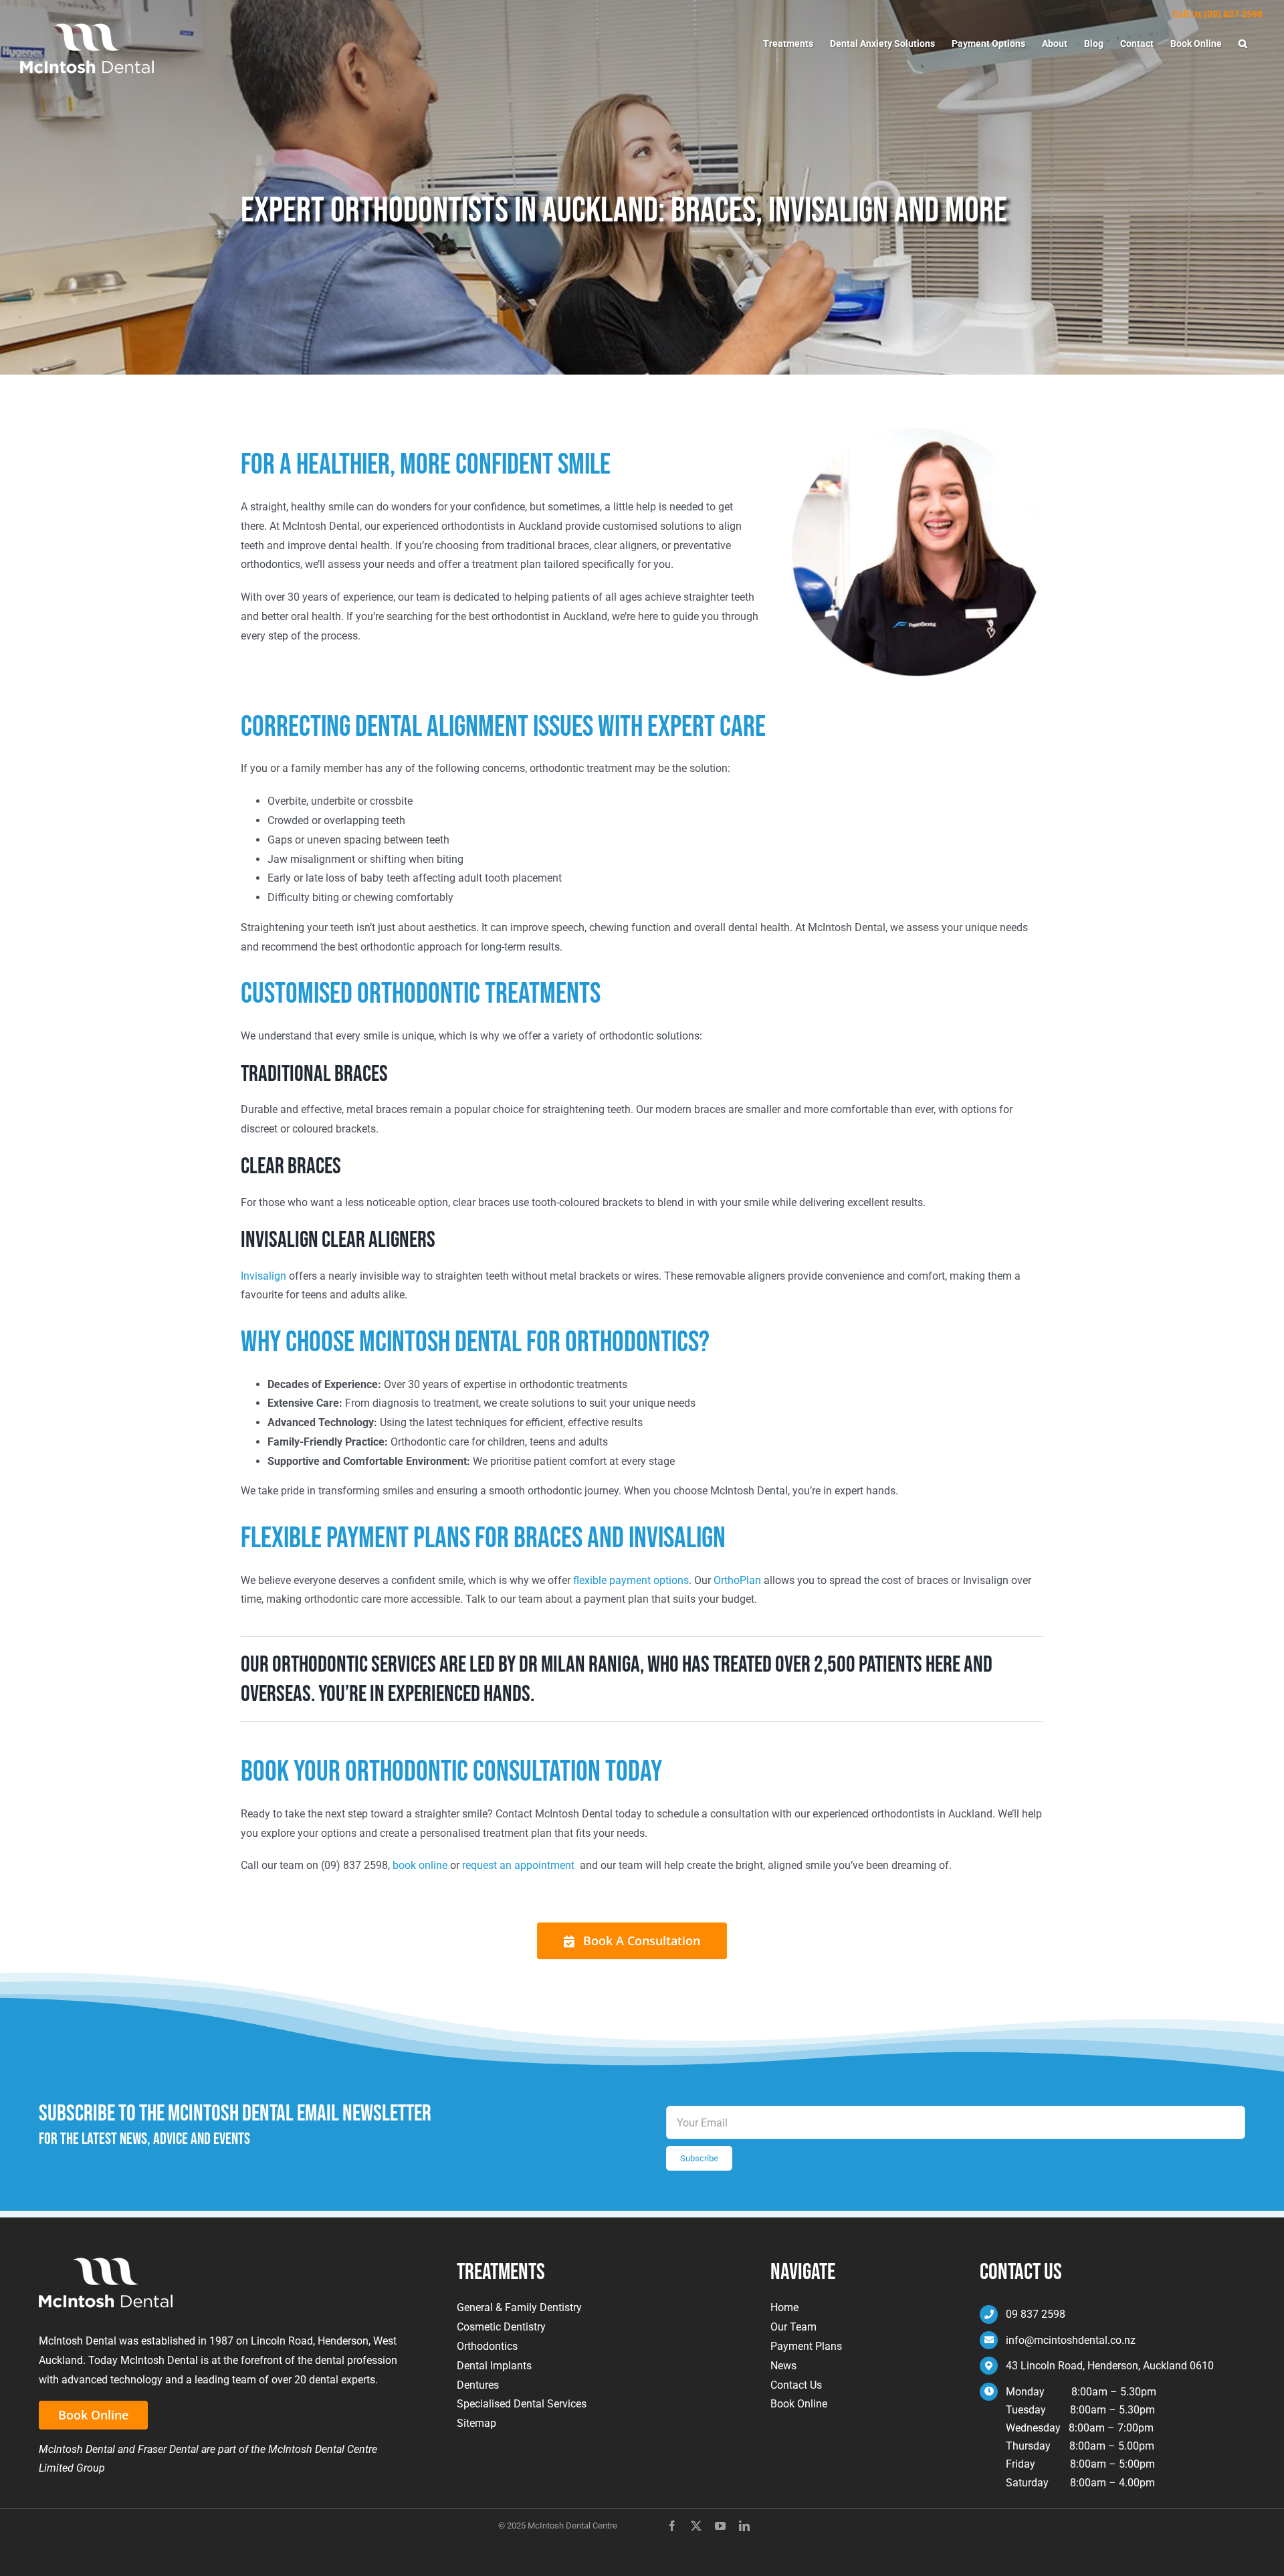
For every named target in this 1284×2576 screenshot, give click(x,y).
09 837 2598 (1036, 2314)
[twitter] (696, 2526)
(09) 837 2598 (1233, 14)
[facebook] (672, 2526)
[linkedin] (744, 2526)
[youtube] (720, 2526)
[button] (1243, 43)
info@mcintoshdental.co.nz (1071, 2340)
